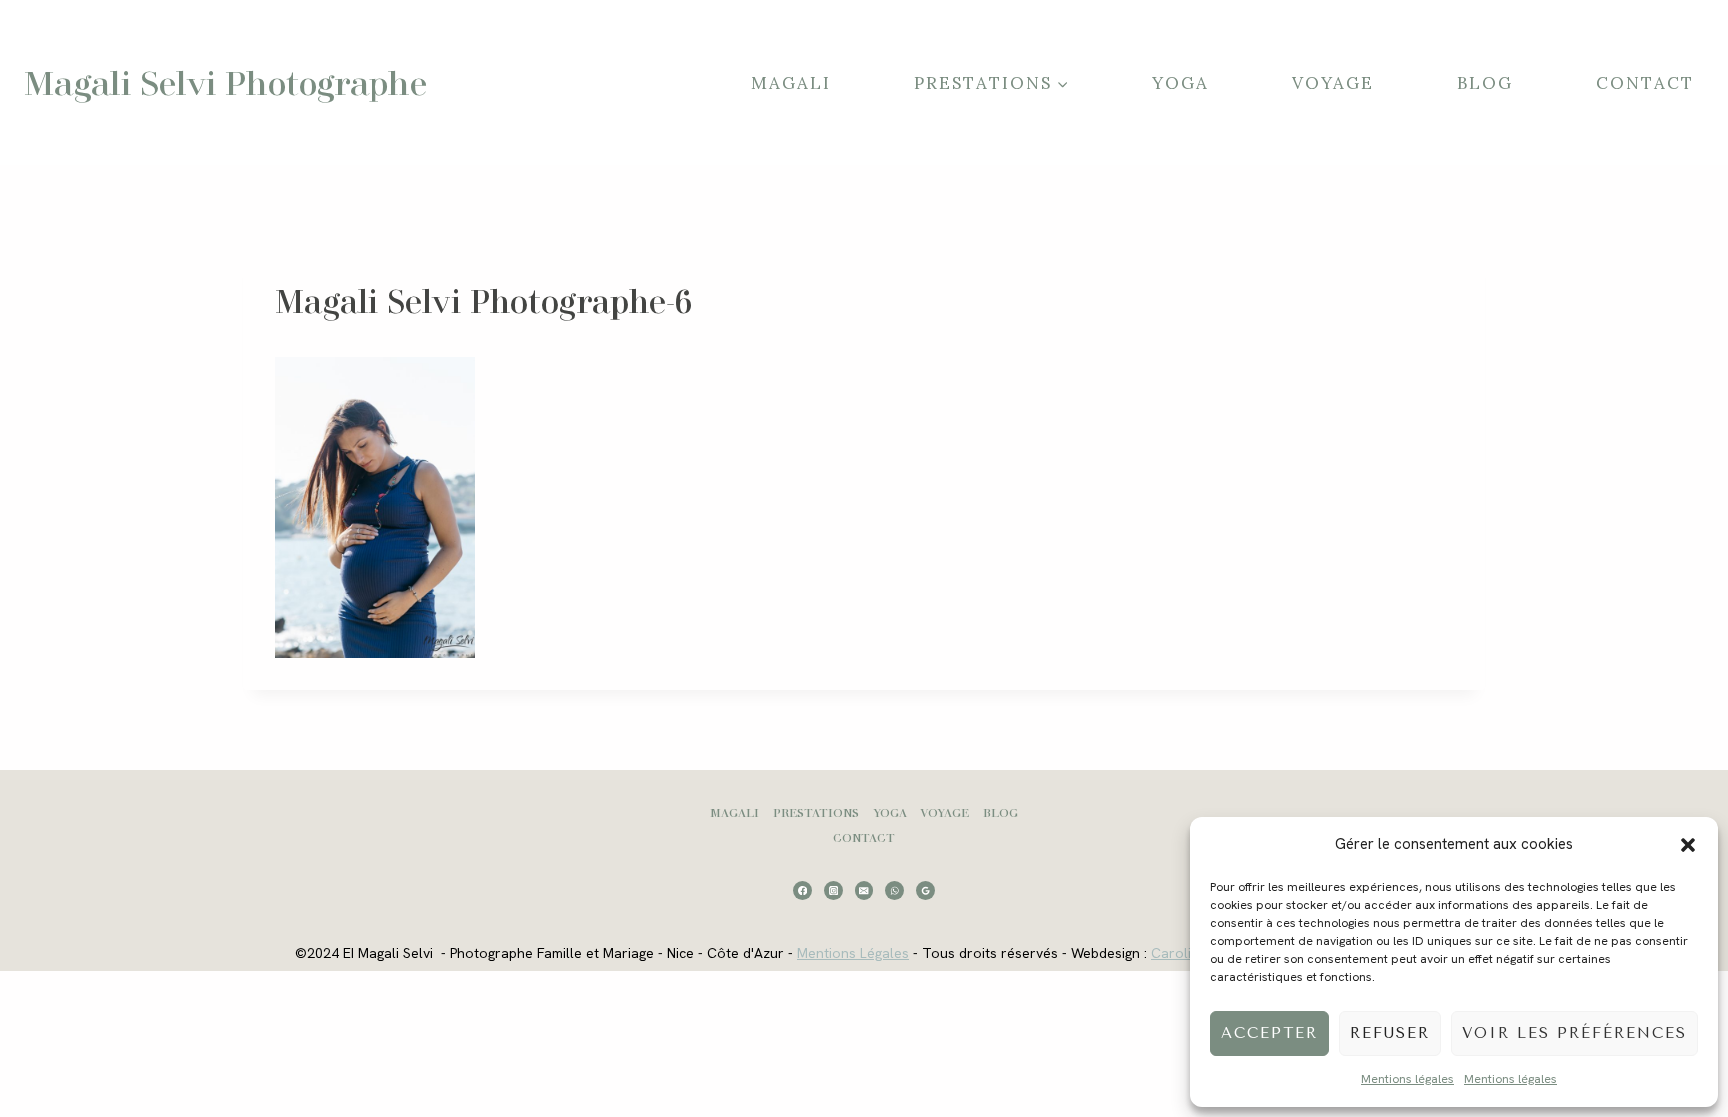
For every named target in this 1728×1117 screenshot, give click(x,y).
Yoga (1180, 83)
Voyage (1333, 83)
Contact (1645, 83)
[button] (1688, 845)
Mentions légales (1407, 1079)
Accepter (1269, 1033)
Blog (1485, 83)
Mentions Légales (853, 953)
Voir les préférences (1574, 1033)
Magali (791, 83)
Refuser (1390, 1033)
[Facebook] (802, 890)
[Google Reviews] (925, 890)
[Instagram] (833, 890)
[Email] (864, 890)
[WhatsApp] (894, 890)
